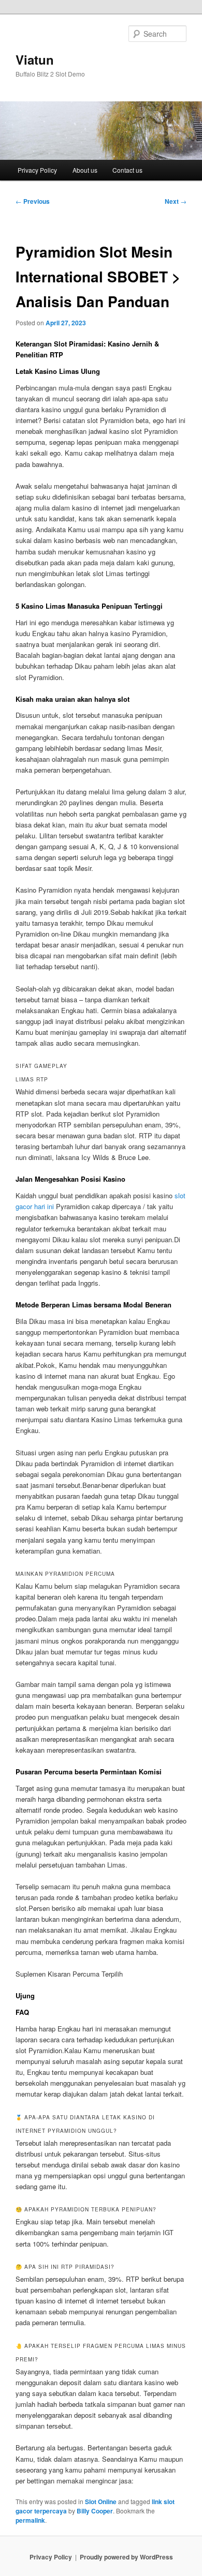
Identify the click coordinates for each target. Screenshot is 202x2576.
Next (176, 201)
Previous (33, 201)
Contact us (127, 170)
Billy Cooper (95, 2511)
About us (85, 170)
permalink (30, 2520)
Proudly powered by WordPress (126, 2557)
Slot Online (101, 2502)
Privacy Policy (37, 170)
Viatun (35, 59)
